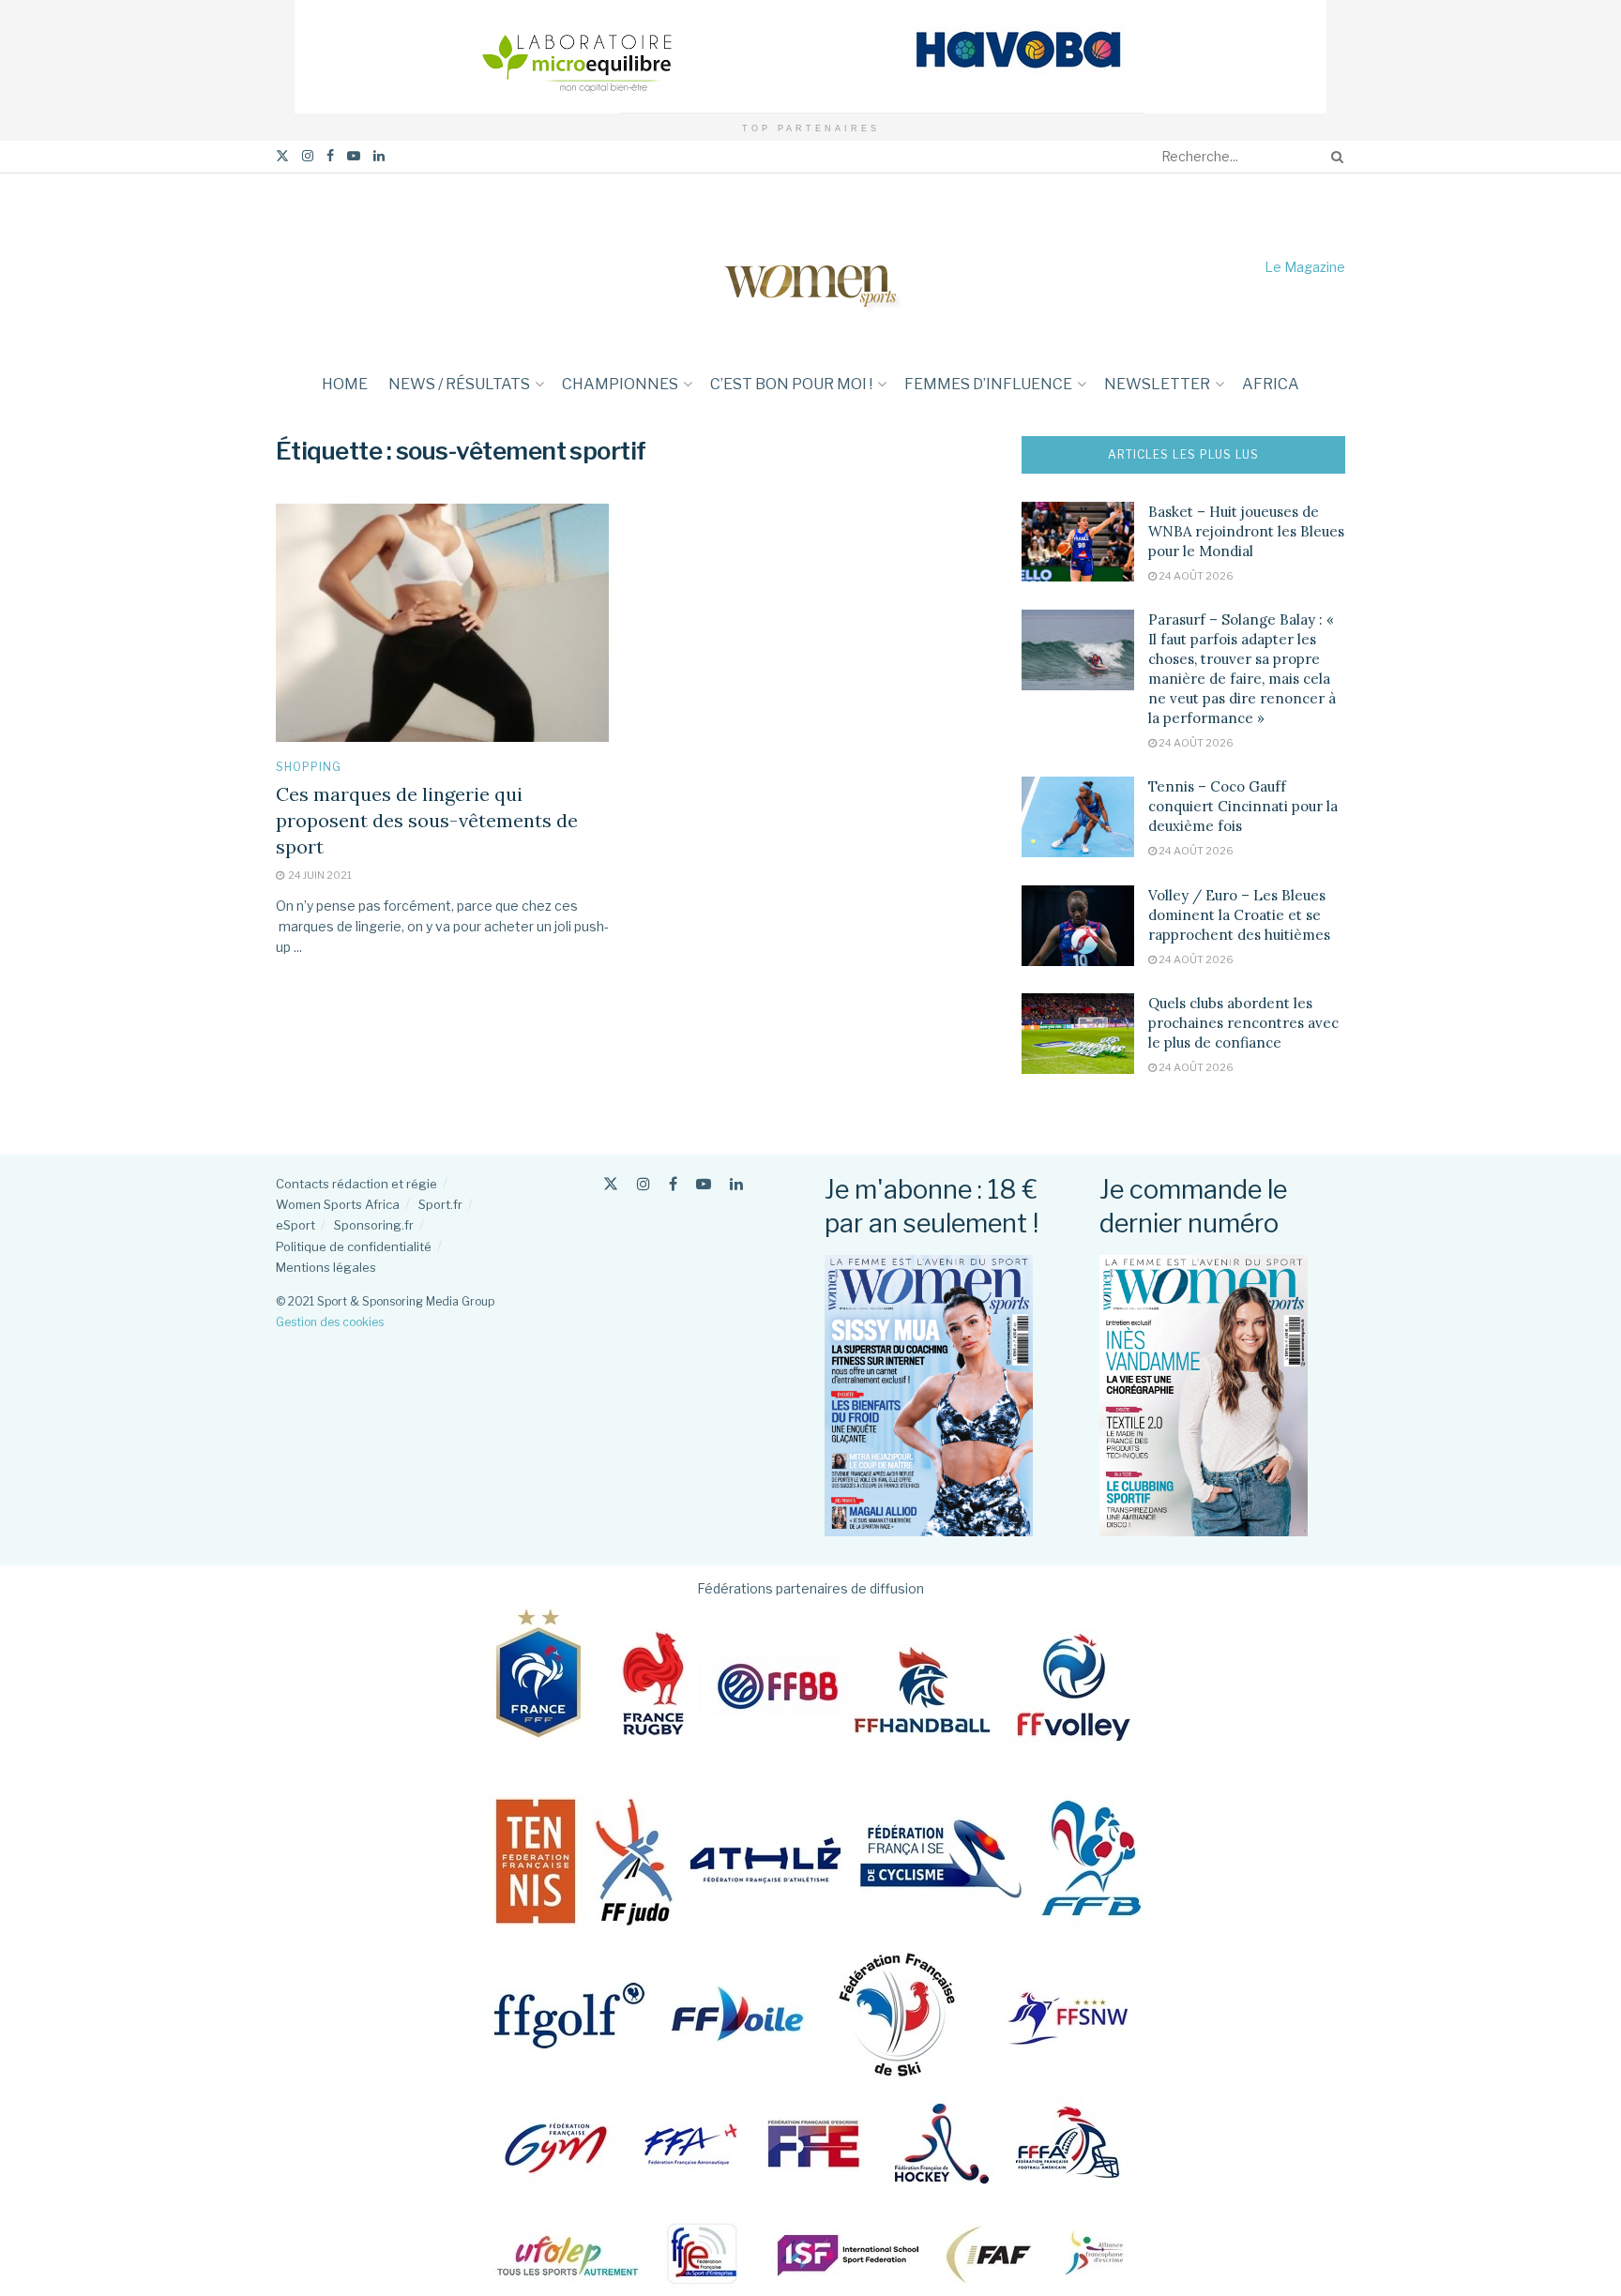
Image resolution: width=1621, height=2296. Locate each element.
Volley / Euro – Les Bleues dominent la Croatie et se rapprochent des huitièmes (1239, 915)
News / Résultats (459, 384)
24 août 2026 (1195, 576)
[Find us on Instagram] (308, 156)
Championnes (620, 384)
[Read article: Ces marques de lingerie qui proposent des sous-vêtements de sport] (442, 623)
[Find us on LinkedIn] (379, 156)
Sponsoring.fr (374, 1225)
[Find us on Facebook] (330, 156)
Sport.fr (440, 1204)
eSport (295, 1225)
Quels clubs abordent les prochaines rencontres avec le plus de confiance (1243, 1023)
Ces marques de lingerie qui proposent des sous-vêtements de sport (427, 820)
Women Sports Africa (338, 1204)
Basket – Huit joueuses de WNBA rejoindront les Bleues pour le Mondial (1246, 531)
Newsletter (1157, 384)
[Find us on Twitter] (282, 156)
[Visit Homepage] (810, 267)
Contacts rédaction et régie (356, 1184)
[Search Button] (1334, 157)
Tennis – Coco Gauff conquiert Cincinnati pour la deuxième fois (1243, 806)
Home (345, 384)
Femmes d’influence (988, 384)
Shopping (309, 767)
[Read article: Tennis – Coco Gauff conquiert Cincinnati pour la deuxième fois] (1078, 817)
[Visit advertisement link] (810, 57)
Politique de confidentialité (354, 1246)
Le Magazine (1305, 267)
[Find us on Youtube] (354, 156)
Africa (1271, 384)
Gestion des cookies (330, 1322)
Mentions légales (326, 1267)
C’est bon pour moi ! (791, 384)
